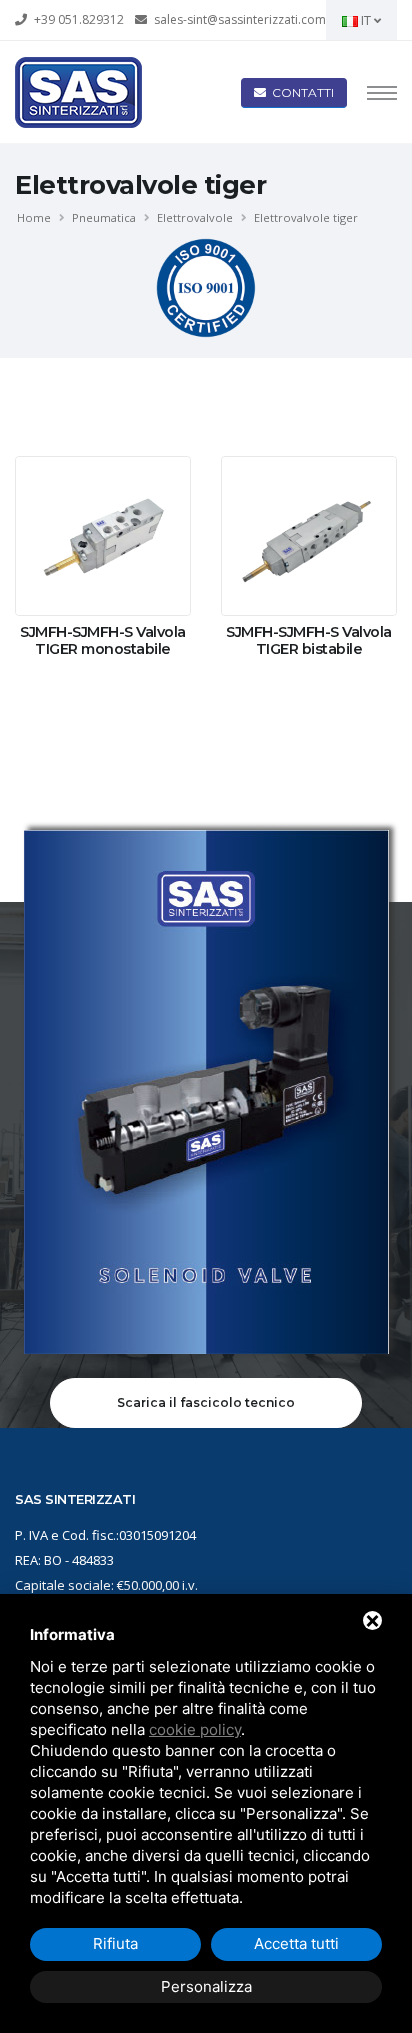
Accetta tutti (296, 1943)
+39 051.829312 (79, 19)
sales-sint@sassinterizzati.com (240, 19)
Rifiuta (115, 1943)
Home (34, 217)
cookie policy (195, 1729)
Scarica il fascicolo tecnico (206, 1402)
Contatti (300, 92)
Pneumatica (104, 217)
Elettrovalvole (195, 217)
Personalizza (206, 1986)
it (366, 20)
